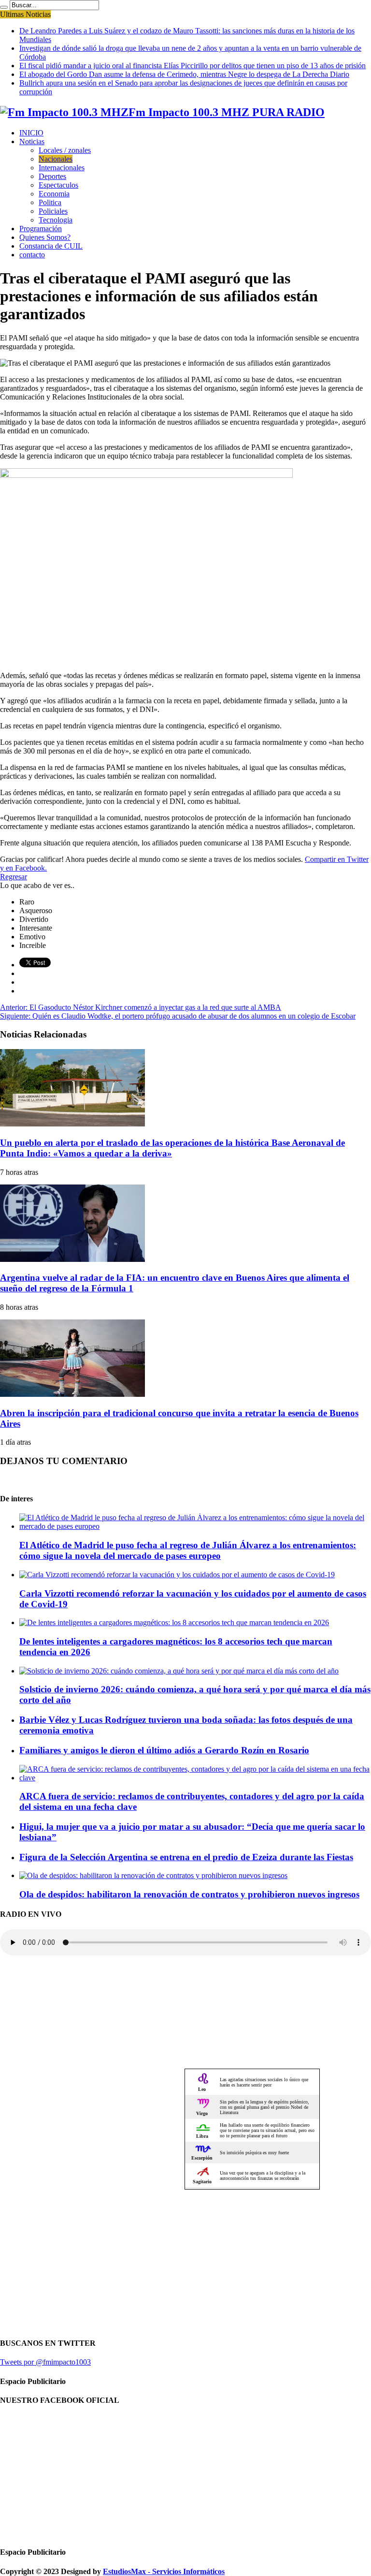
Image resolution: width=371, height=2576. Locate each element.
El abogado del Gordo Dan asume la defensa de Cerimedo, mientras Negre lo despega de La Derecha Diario (184, 74)
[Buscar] (4, 7)
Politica (50, 202)
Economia (54, 194)
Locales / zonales (65, 150)
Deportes (52, 176)
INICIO (31, 133)
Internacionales (62, 168)
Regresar (14, 877)
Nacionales (56, 159)
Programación (41, 229)
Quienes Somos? (45, 237)
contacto (32, 255)
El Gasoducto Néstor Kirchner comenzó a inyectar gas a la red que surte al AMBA (141, 1007)
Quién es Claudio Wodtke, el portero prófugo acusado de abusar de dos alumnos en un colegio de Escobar (178, 1016)
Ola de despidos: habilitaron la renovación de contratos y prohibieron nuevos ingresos (189, 1894)
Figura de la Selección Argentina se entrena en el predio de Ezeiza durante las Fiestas (186, 1857)
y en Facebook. (23, 868)
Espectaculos (58, 185)
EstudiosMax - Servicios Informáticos (164, 2571)
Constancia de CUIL (51, 246)
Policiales (53, 211)
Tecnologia (56, 220)
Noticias (32, 141)
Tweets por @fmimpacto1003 (45, 2362)
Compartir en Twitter (337, 859)
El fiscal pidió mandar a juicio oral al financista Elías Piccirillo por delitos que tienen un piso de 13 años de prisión (193, 66)
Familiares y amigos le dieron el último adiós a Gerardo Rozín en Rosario (164, 1750)
